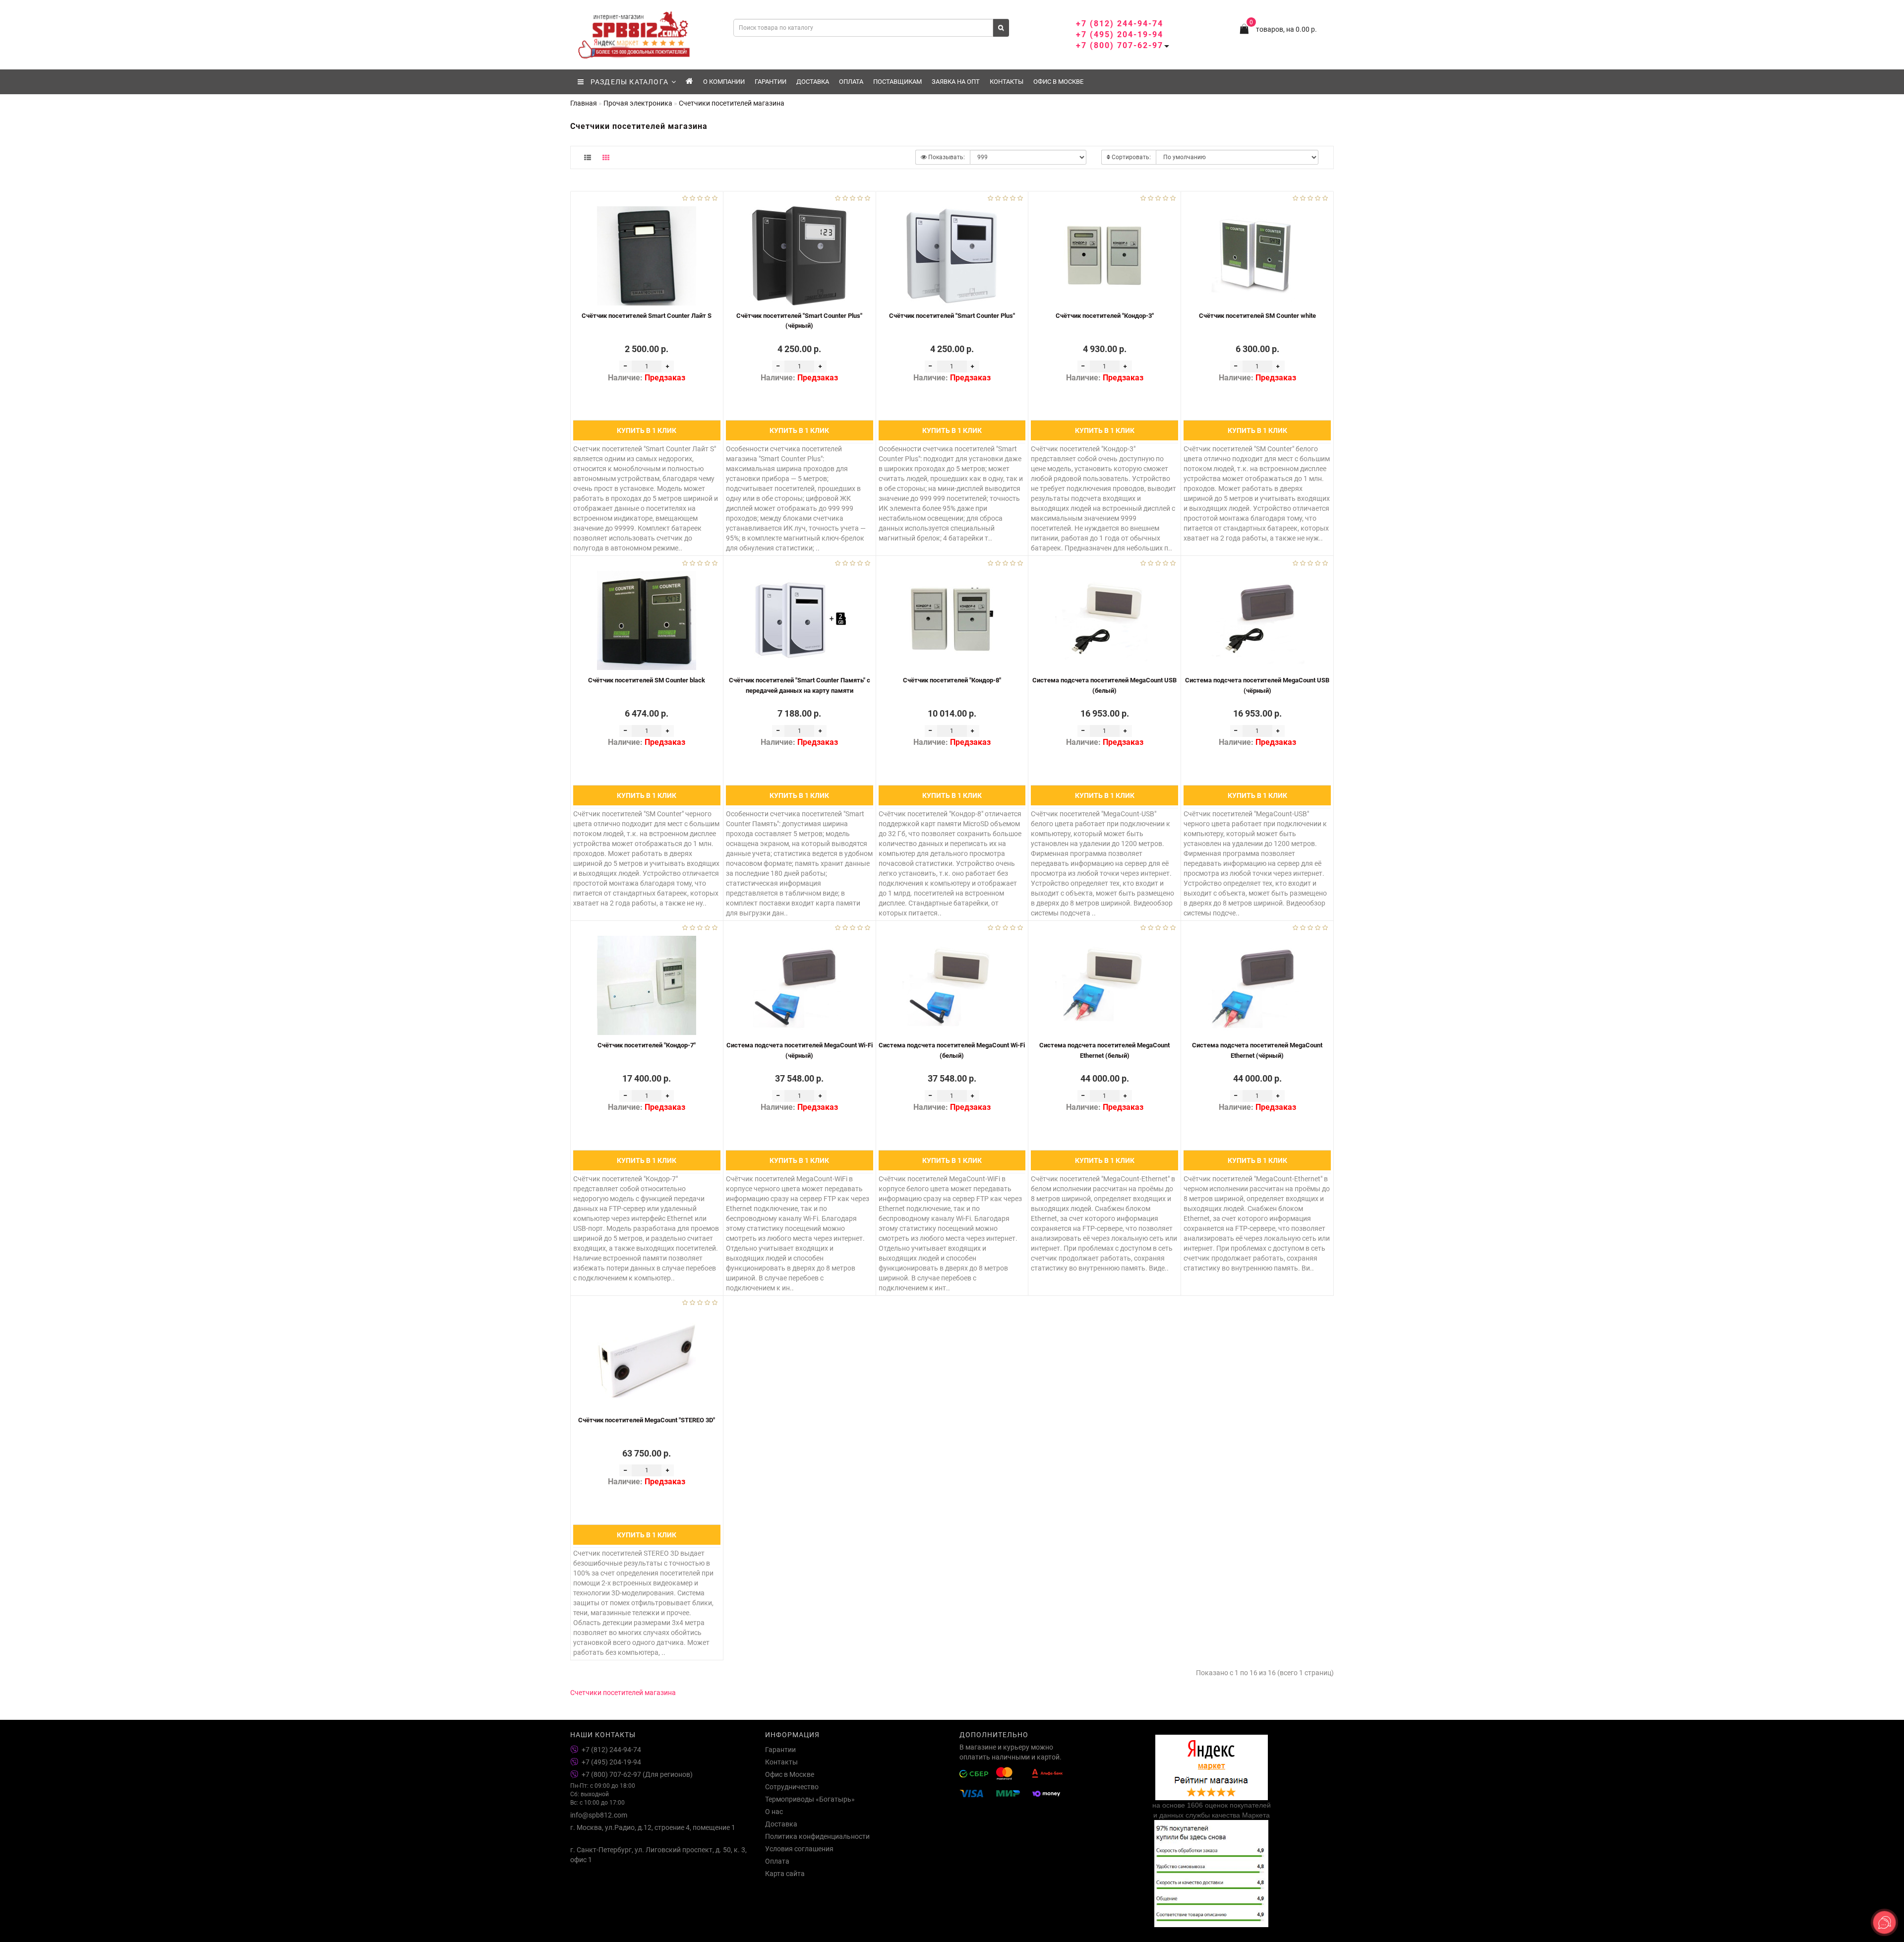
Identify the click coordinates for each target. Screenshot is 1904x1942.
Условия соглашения (799, 1849)
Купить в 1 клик (647, 430)
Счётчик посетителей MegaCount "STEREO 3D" (647, 1420)
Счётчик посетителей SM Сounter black (647, 680)
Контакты (1007, 82)
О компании (724, 82)
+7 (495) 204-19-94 (1120, 34)
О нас (774, 1812)
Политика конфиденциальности (817, 1836)
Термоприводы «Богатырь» (810, 1799)
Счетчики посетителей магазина (623, 1693)
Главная (584, 103)
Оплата (851, 82)
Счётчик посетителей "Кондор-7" (647, 1045)
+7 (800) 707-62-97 (1120, 45)
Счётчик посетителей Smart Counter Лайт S (647, 316)
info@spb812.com (599, 1815)
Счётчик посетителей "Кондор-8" (952, 680)
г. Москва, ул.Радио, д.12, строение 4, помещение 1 (653, 1827)
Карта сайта (785, 1874)
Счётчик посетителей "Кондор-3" (1105, 316)
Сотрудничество (792, 1787)
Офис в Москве (1058, 82)
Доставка (813, 82)
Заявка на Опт (956, 82)
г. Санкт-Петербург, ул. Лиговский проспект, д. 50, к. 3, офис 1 (658, 1855)
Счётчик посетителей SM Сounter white (1257, 316)
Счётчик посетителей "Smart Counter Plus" (952, 316)
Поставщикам (897, 82)
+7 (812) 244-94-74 (1120, 24)
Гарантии (771, 82)
